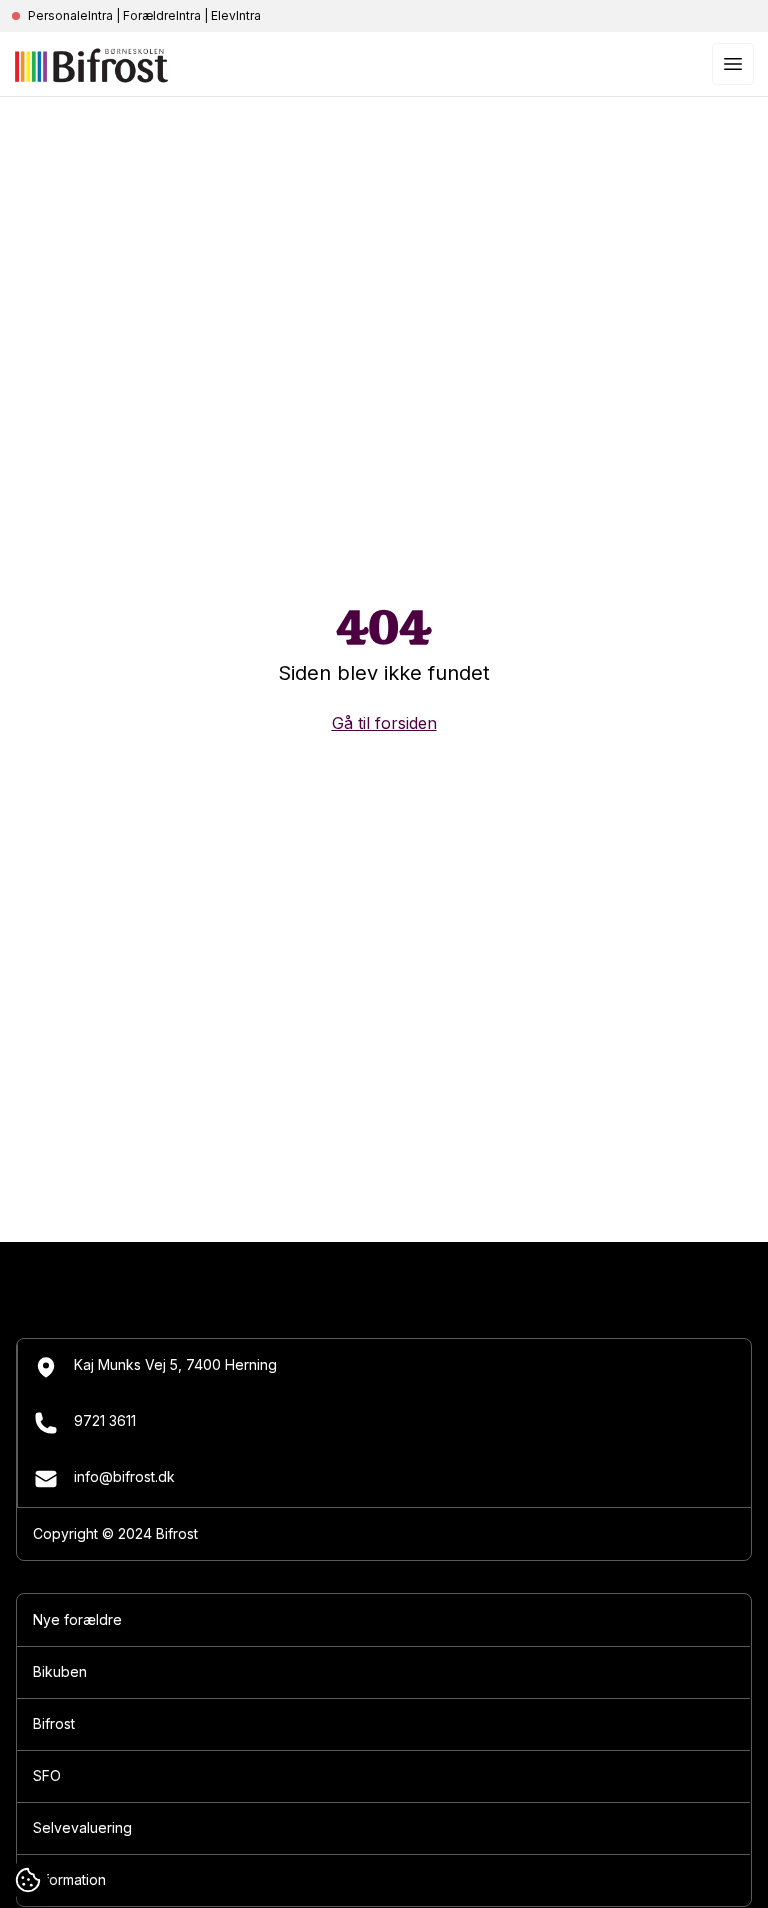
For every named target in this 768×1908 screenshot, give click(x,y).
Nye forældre (77, 1619)
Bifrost (54, 1723)
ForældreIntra (162, 15)
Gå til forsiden (384, 723)
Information (69, 1879)
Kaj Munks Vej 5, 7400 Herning (175, 1364)
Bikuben (60, 1671)
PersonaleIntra (70, 15)
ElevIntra (236, 15)
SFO (47, 1775)
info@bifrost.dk (124, 1476)
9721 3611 (105, 1420)
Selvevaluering (82, 1827)
